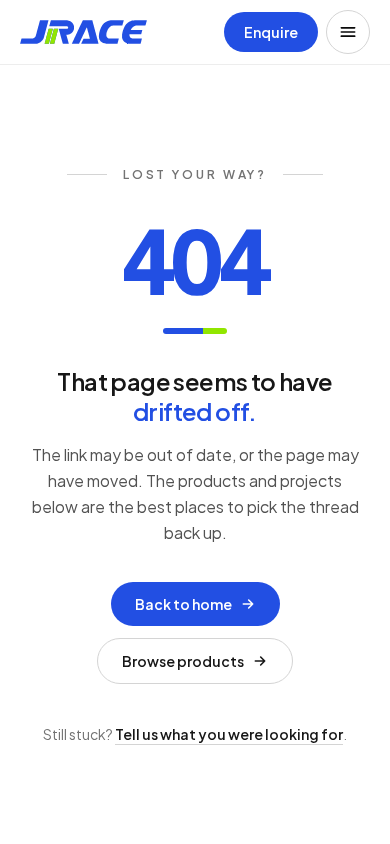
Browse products (183, 661)
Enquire (271, 32)
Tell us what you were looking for (229, 734)
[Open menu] (348, 32)
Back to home (183, 604)
